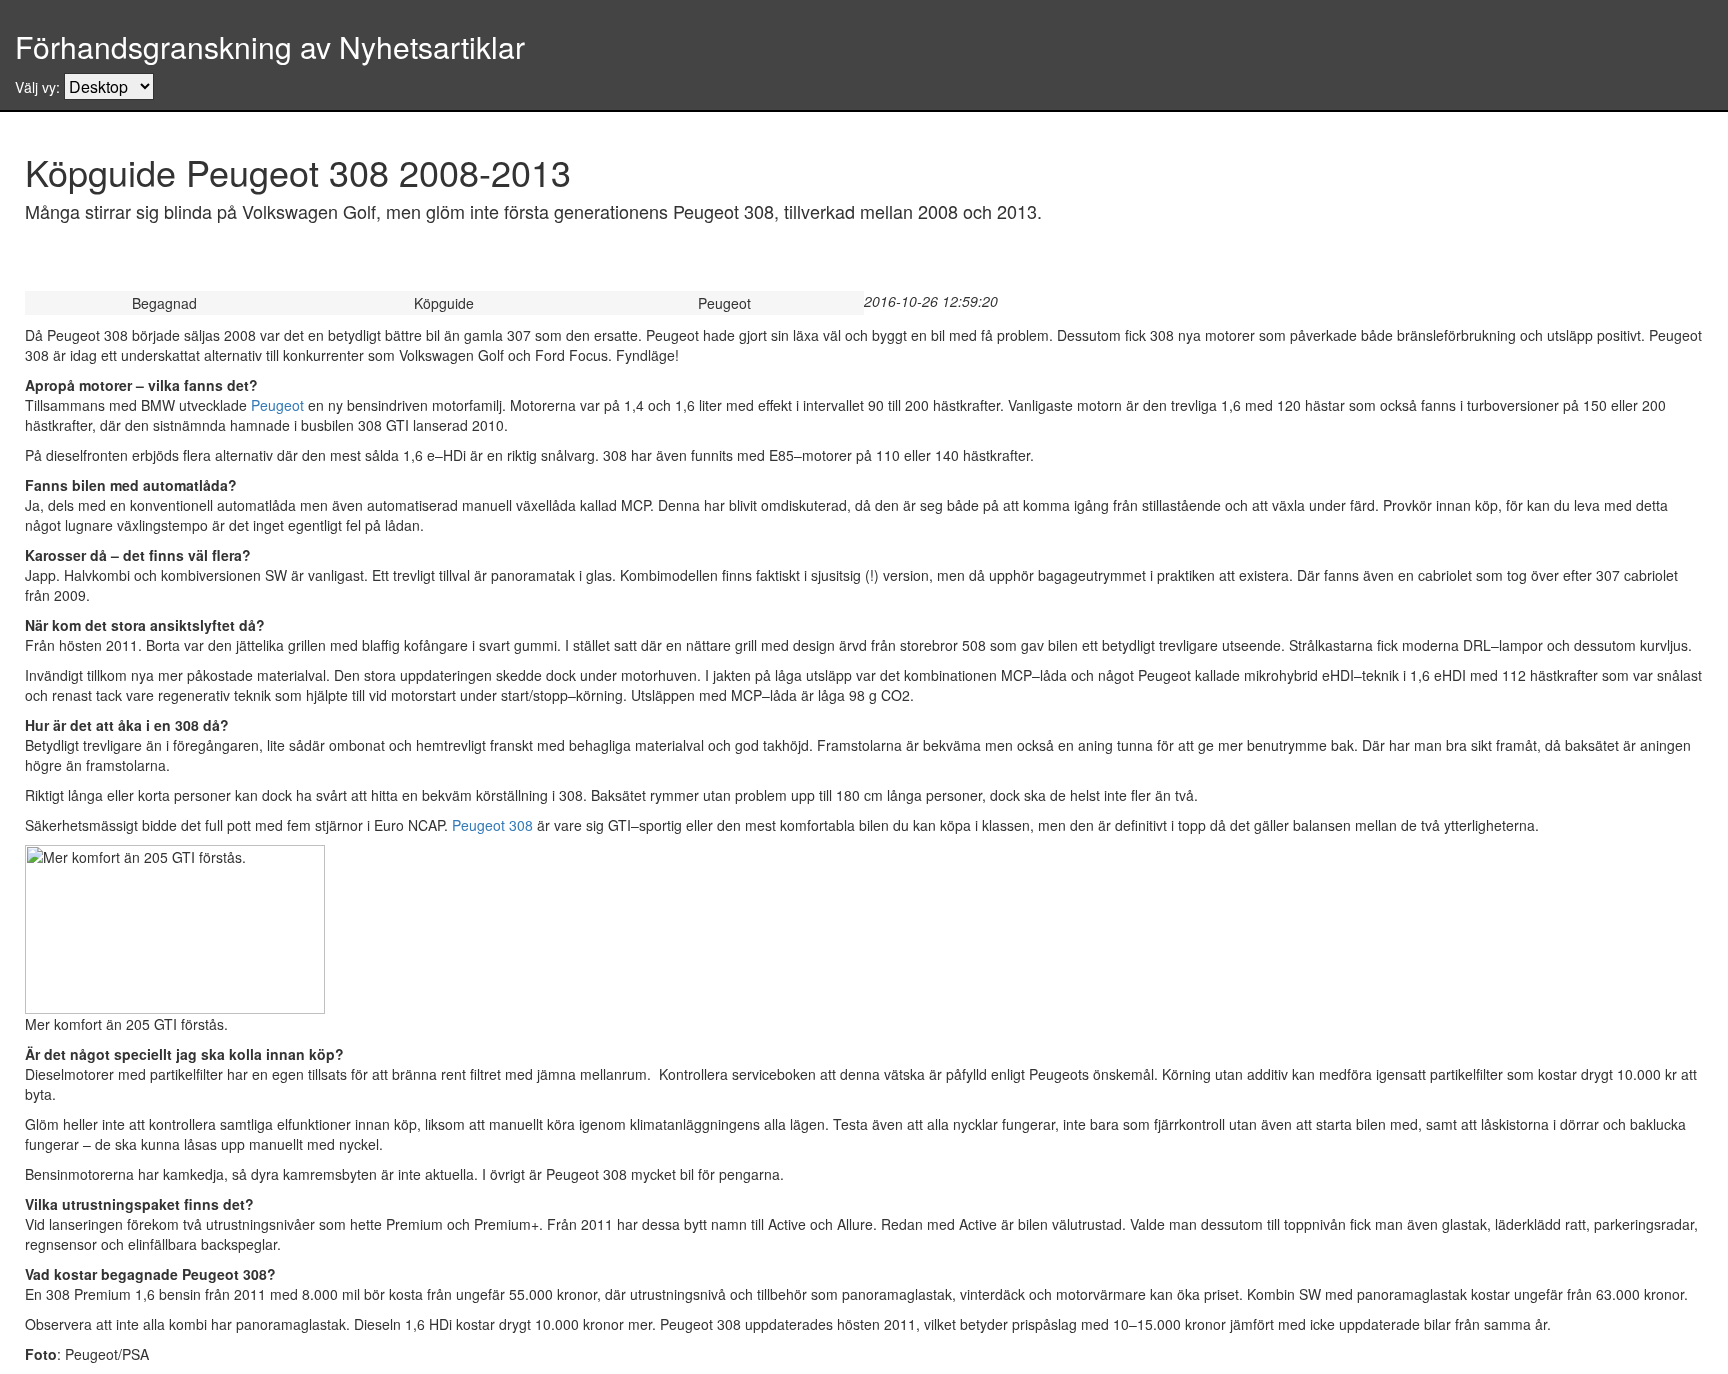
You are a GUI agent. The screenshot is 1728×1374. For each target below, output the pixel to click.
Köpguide (444, 303)
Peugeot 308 (492, 825)
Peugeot (724, 303)
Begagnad (164, 303)
